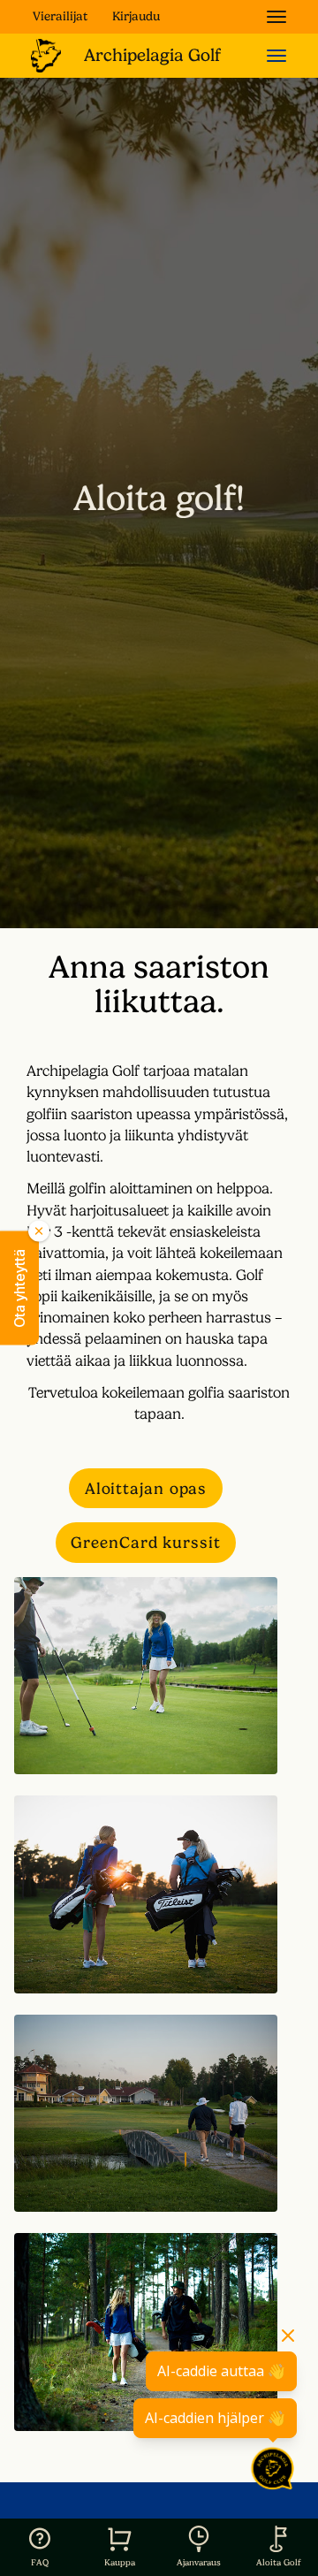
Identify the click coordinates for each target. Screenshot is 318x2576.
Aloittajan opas (146, 1489)
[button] (19, 1288)
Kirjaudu (136, 16)
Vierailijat (60, 16)
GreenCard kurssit (145, 1543)
